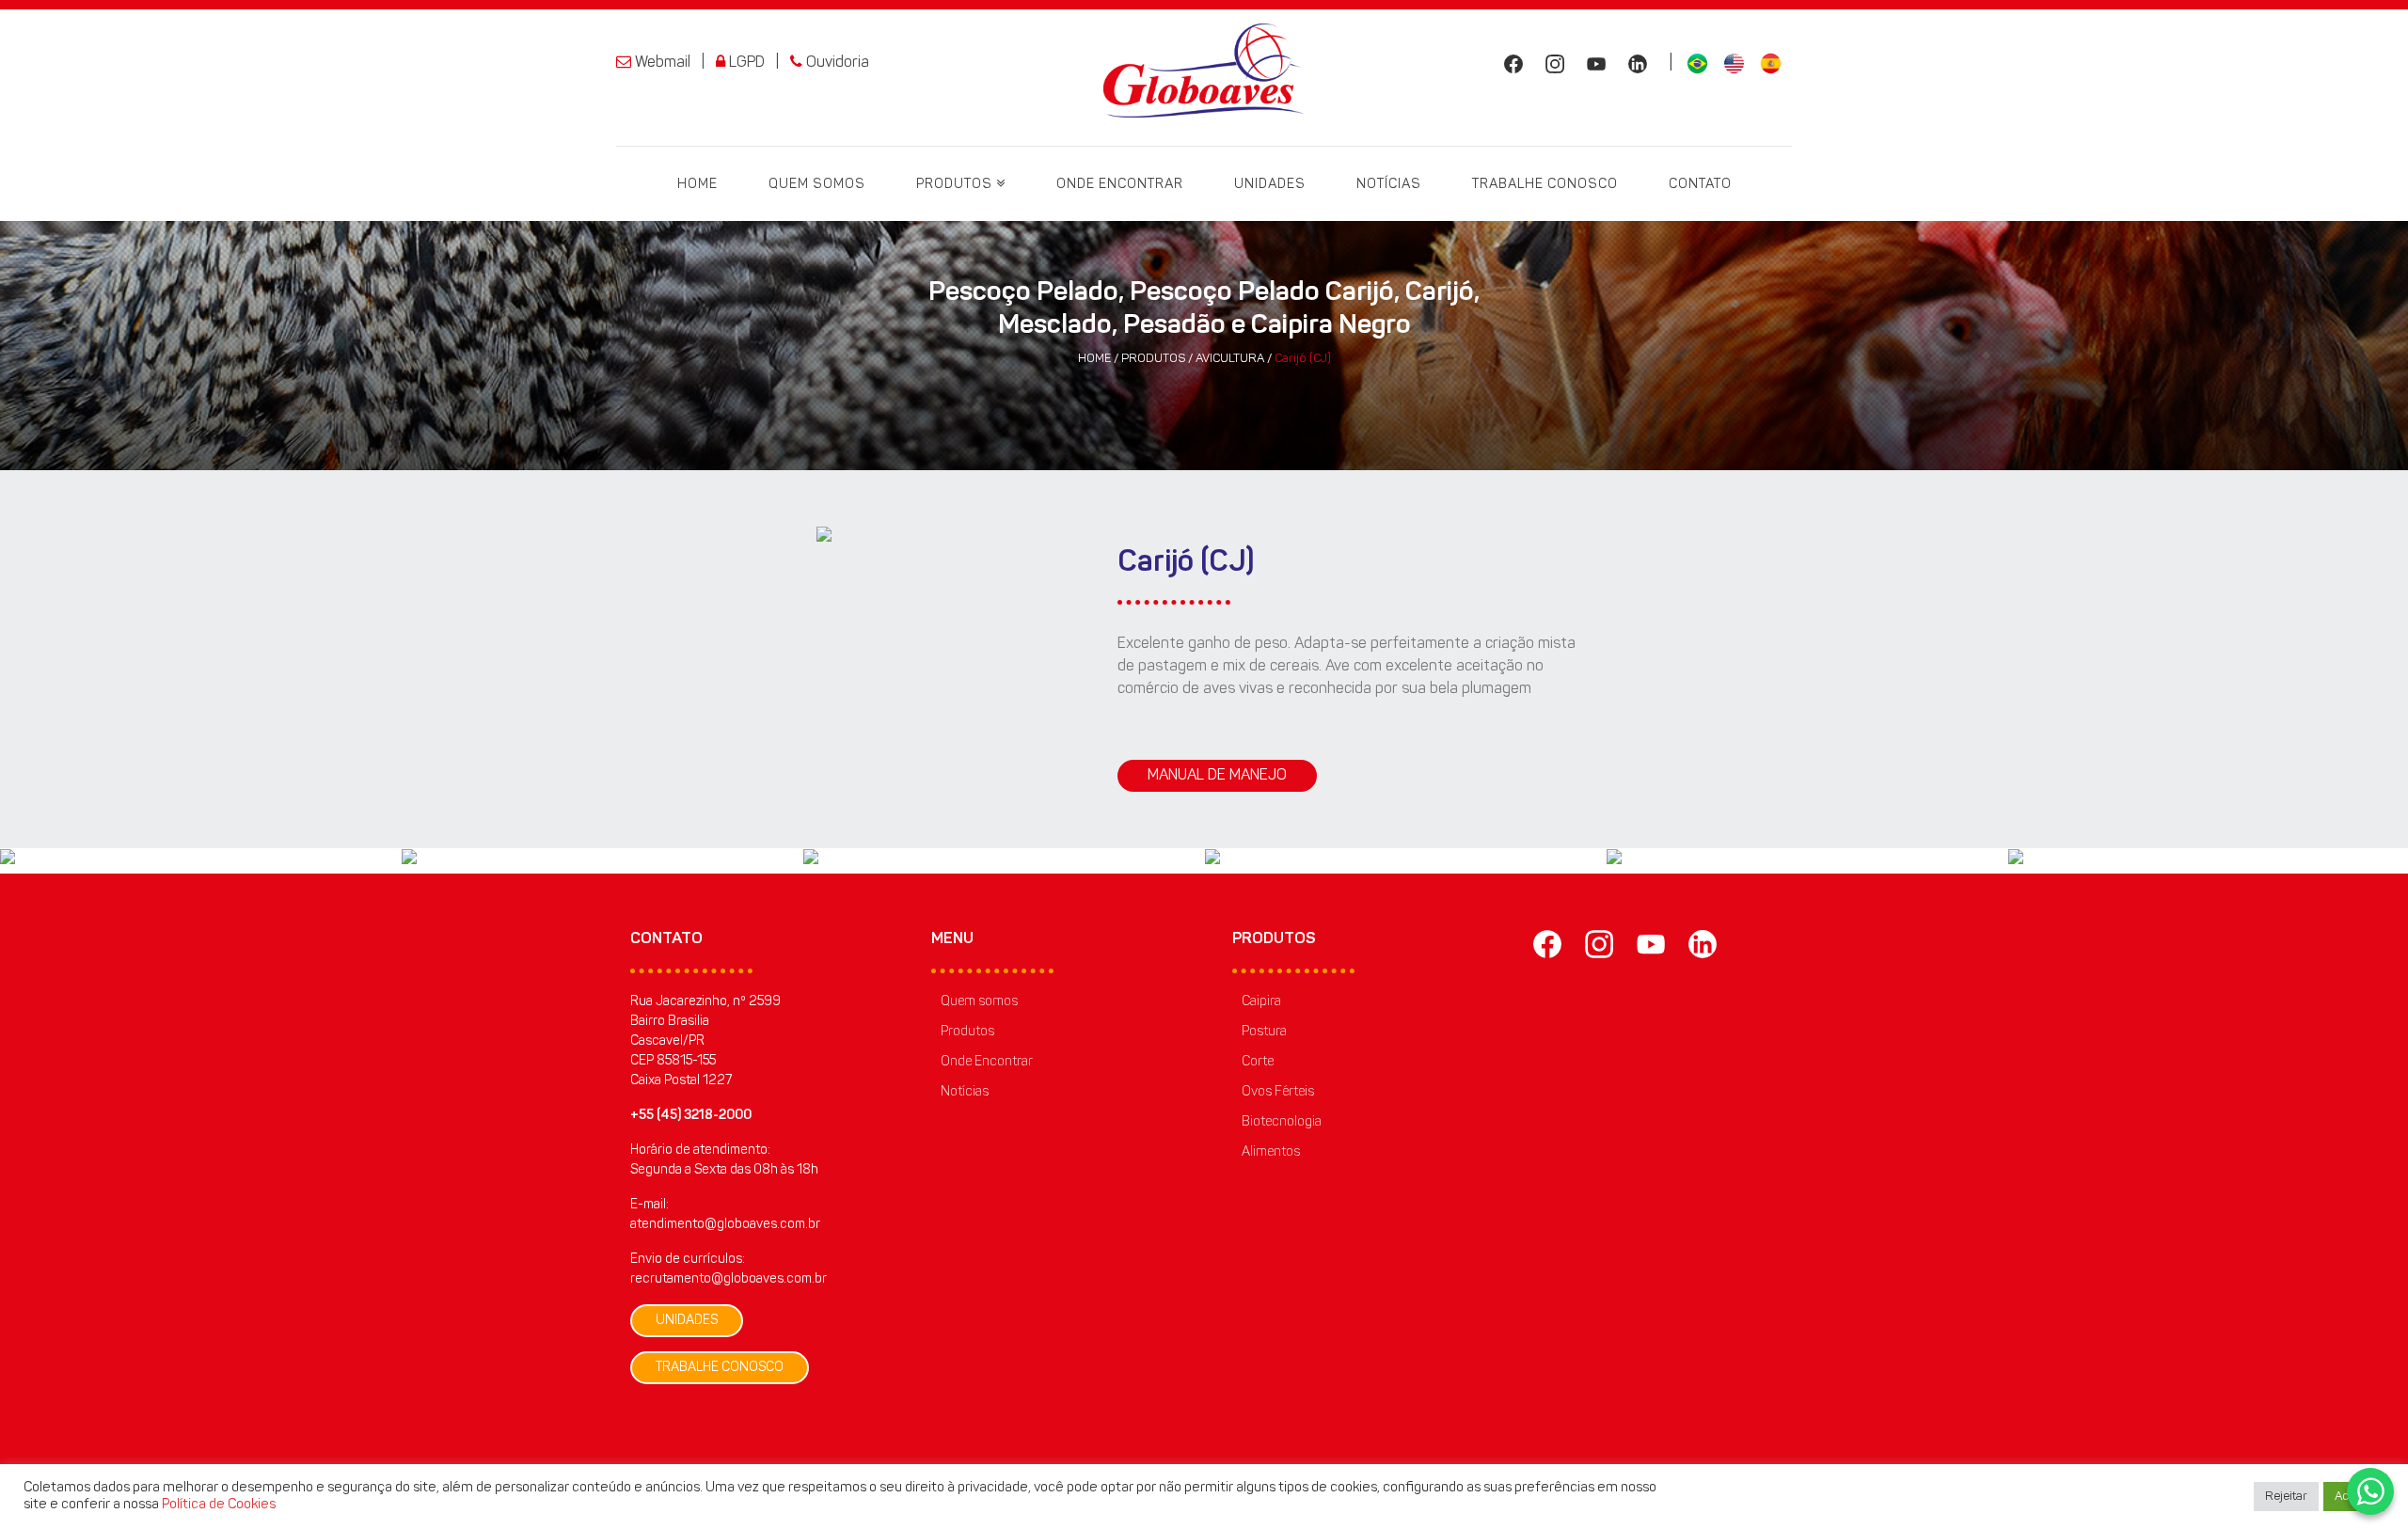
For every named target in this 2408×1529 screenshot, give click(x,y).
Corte (1258, 1063)
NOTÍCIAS (1389, 185)
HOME (697, 185)
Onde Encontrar (987, 1063)
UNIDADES (1270, 185)
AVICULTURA (1231, 359)
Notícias (965, 1093)
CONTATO (1700, 185)
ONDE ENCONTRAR (1120, 185)
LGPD (745, 63)
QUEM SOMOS (817, 185)
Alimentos (1271, 1153)
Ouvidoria (836, 63)
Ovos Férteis (1278, 1093)
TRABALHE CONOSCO (1545, 185)
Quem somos (979, 1002)
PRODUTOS (956, 185)
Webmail (661, 63)
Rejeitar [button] (2286, 1497)
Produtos (967, 1032)
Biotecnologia (1282, 1123)
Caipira (1261, 1002)
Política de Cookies (219, 1505)
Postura (1264, 1032)
